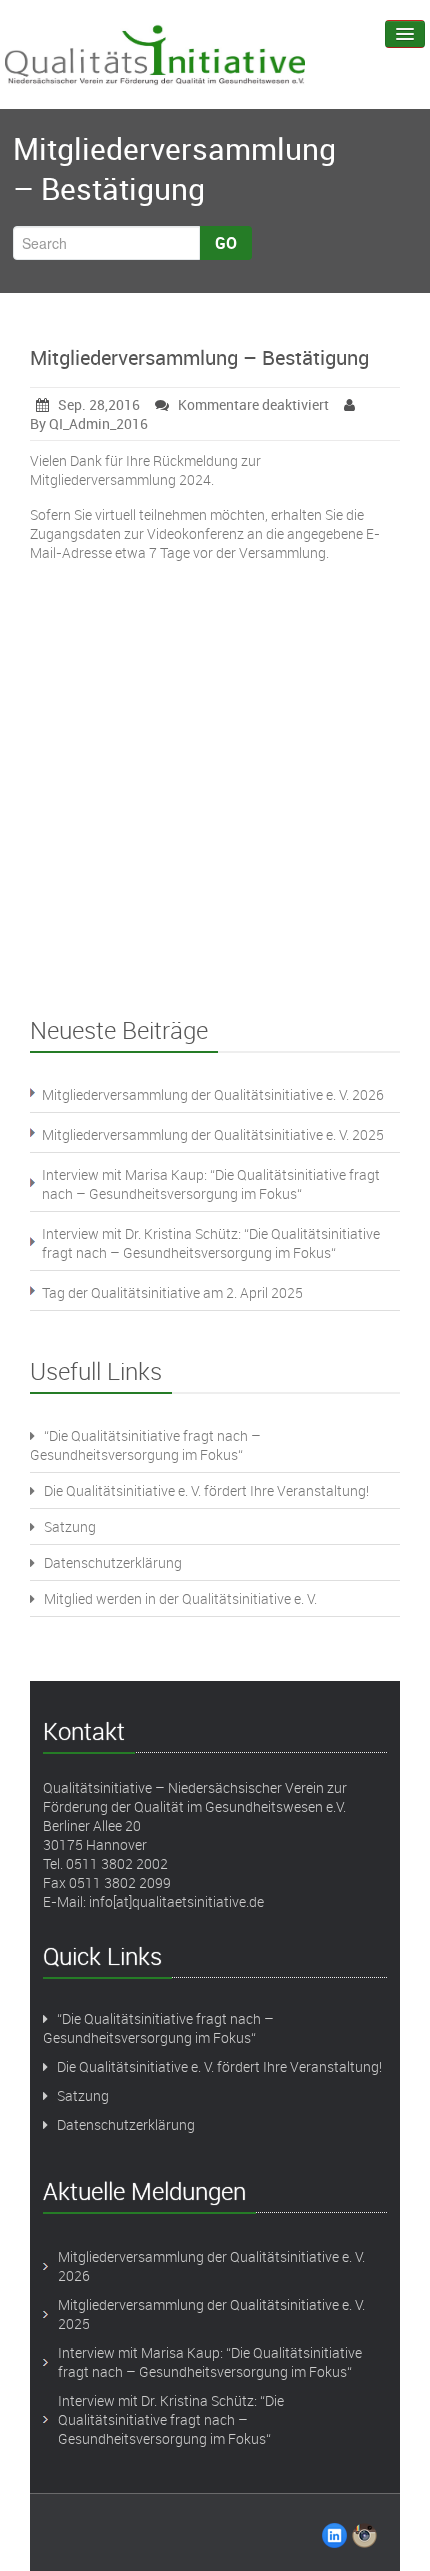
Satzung (70, 1526)
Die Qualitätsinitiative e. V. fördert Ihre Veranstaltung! (206, 1490)
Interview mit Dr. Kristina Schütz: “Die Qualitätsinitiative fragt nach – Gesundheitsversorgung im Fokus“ (211, 1243)
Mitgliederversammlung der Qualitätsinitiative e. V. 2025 (213, 1134)
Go (226, 243)
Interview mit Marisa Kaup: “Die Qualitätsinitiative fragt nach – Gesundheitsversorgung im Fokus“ (211, 1184)
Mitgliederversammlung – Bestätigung (199, 357)
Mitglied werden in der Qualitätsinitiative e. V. (180, 1598)
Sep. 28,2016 (99, 404)
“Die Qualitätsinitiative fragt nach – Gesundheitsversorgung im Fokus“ (145, 1445)
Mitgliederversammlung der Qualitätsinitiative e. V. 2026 (213, 1094)
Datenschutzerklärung (113, 1562)
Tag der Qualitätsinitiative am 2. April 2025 (172, 1292)
